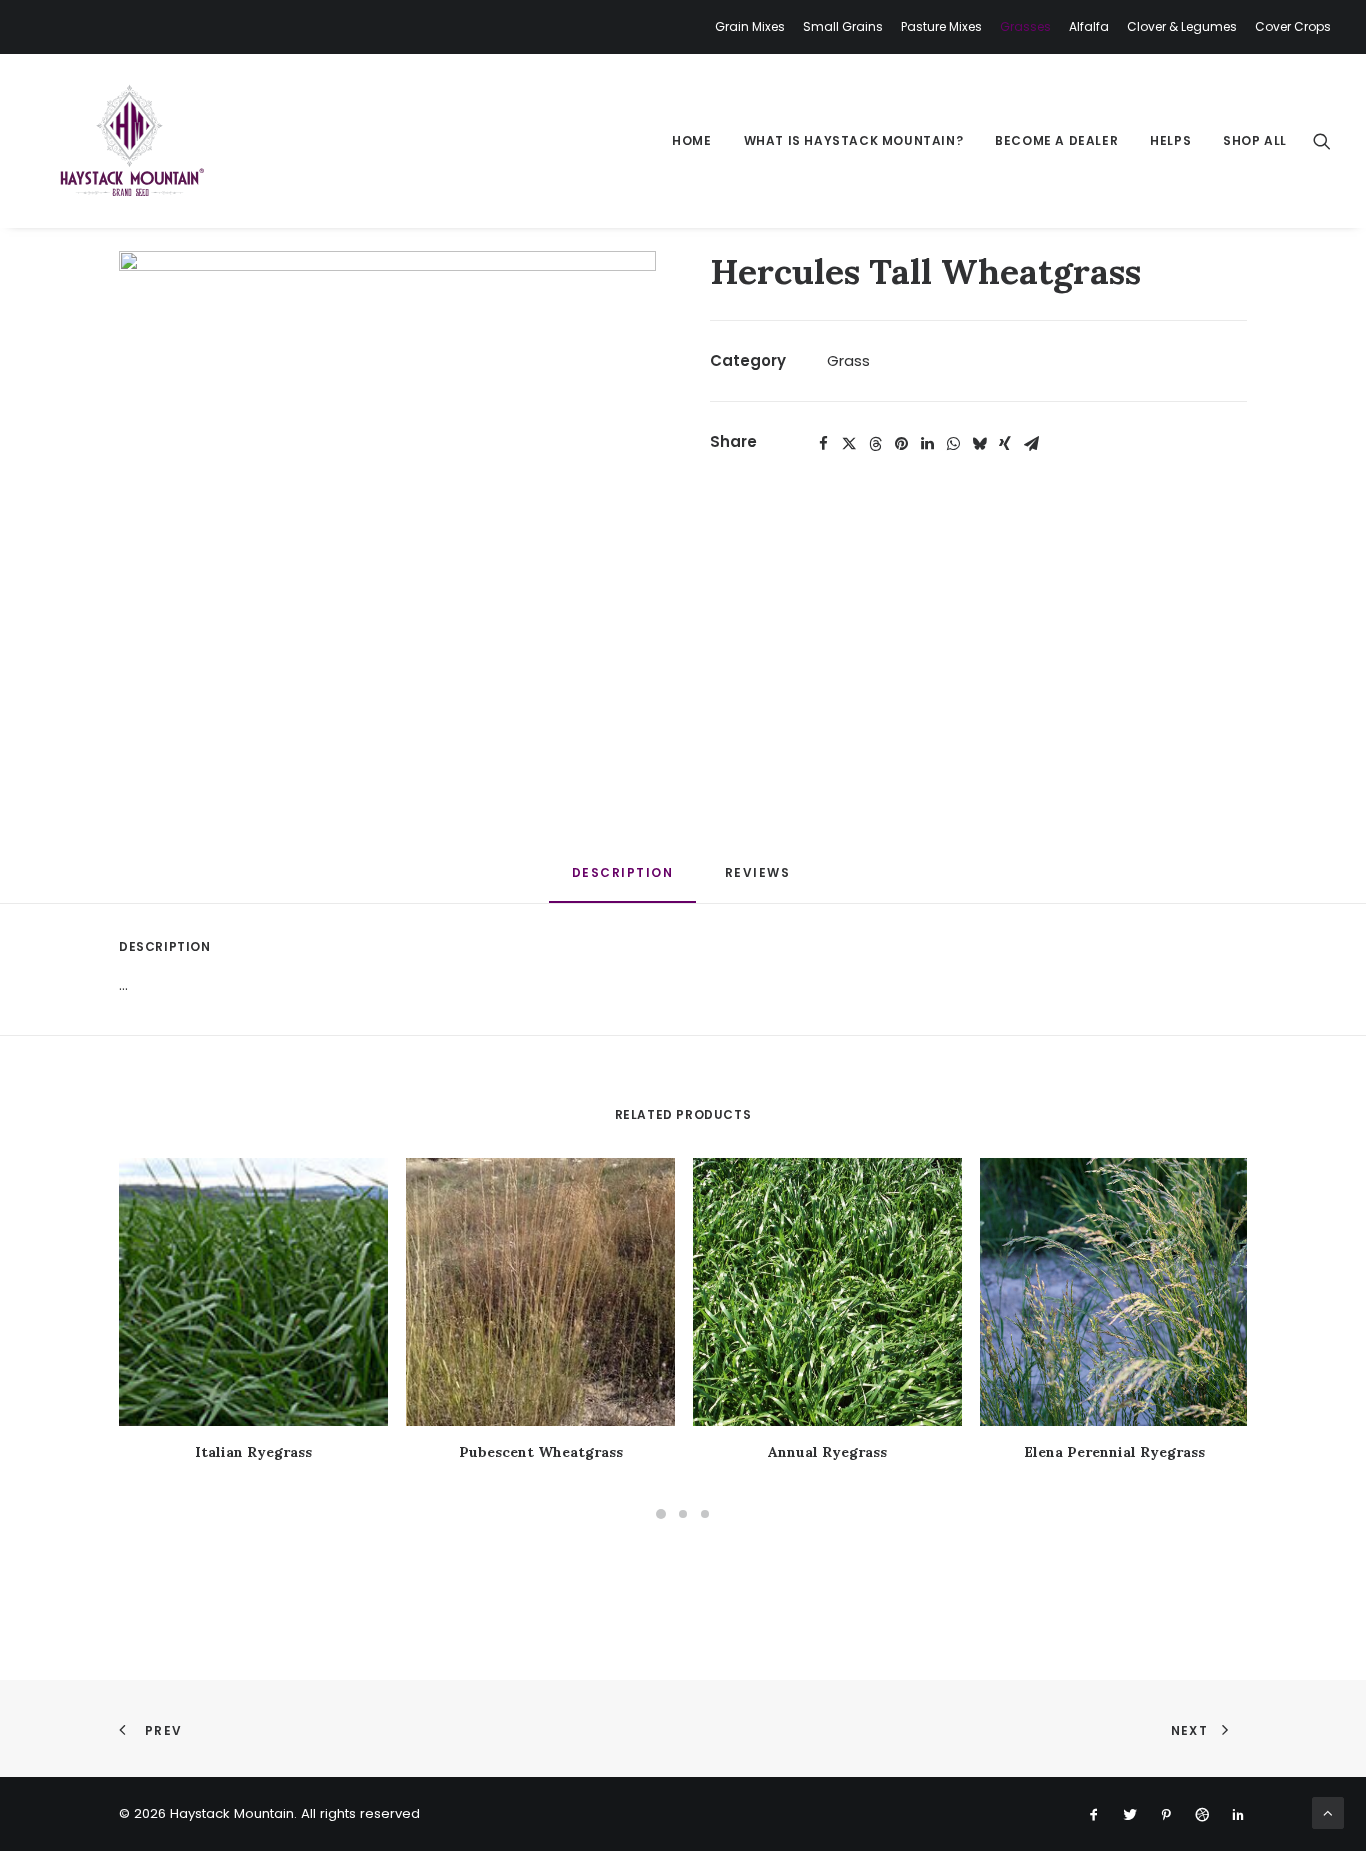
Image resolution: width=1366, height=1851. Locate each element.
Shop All (1255, 140)
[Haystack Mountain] (129, 141)
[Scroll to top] (1328, 1811)
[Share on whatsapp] (953, 444)
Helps (1170, 140)
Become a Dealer (1056, 140)
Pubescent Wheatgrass (541, 1452)
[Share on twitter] (849, 444)
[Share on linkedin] (927, 444)
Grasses (1025, 26)
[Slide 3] (705, 1514)
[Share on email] (1031, 444)
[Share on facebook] (823, 444)
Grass (848, 360)
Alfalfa (1089, 26)
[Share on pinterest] (901, 444)
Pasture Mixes (941, 26)
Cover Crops (1293, 26)
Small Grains (843, 26)
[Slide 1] (661, 1514)
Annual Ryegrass (827, 1452)
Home (691, 140)
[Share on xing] (1005, 444)
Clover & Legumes (1182, 26)
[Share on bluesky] (979, 444)
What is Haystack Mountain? (854, 140)
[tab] (760, 880)
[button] (1322, 141)
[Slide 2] (683, 1514)
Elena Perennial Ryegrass (1114, 1452)
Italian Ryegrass (253, 1452)
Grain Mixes (750, 26)
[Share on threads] (875, 444)
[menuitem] (753, 27)
